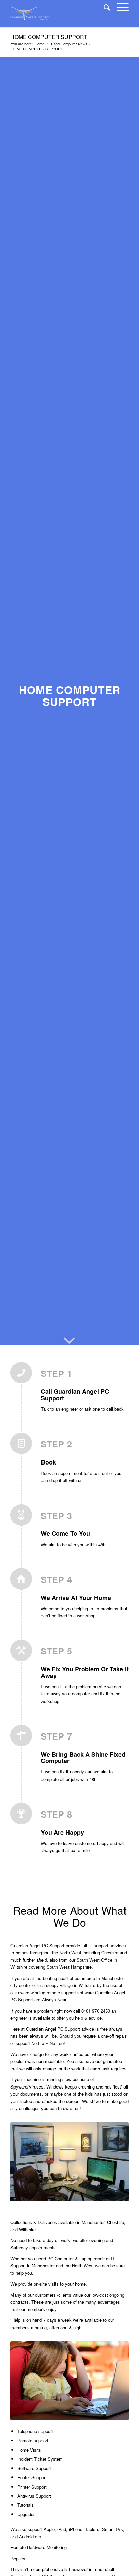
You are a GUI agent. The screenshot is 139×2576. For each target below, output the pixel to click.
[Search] (103, 7)
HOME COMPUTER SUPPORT (49, 37)
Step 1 (57, 1374)
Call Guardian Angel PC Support (75, 1395)
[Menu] (119, 7)
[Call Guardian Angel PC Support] (26, 1378)
